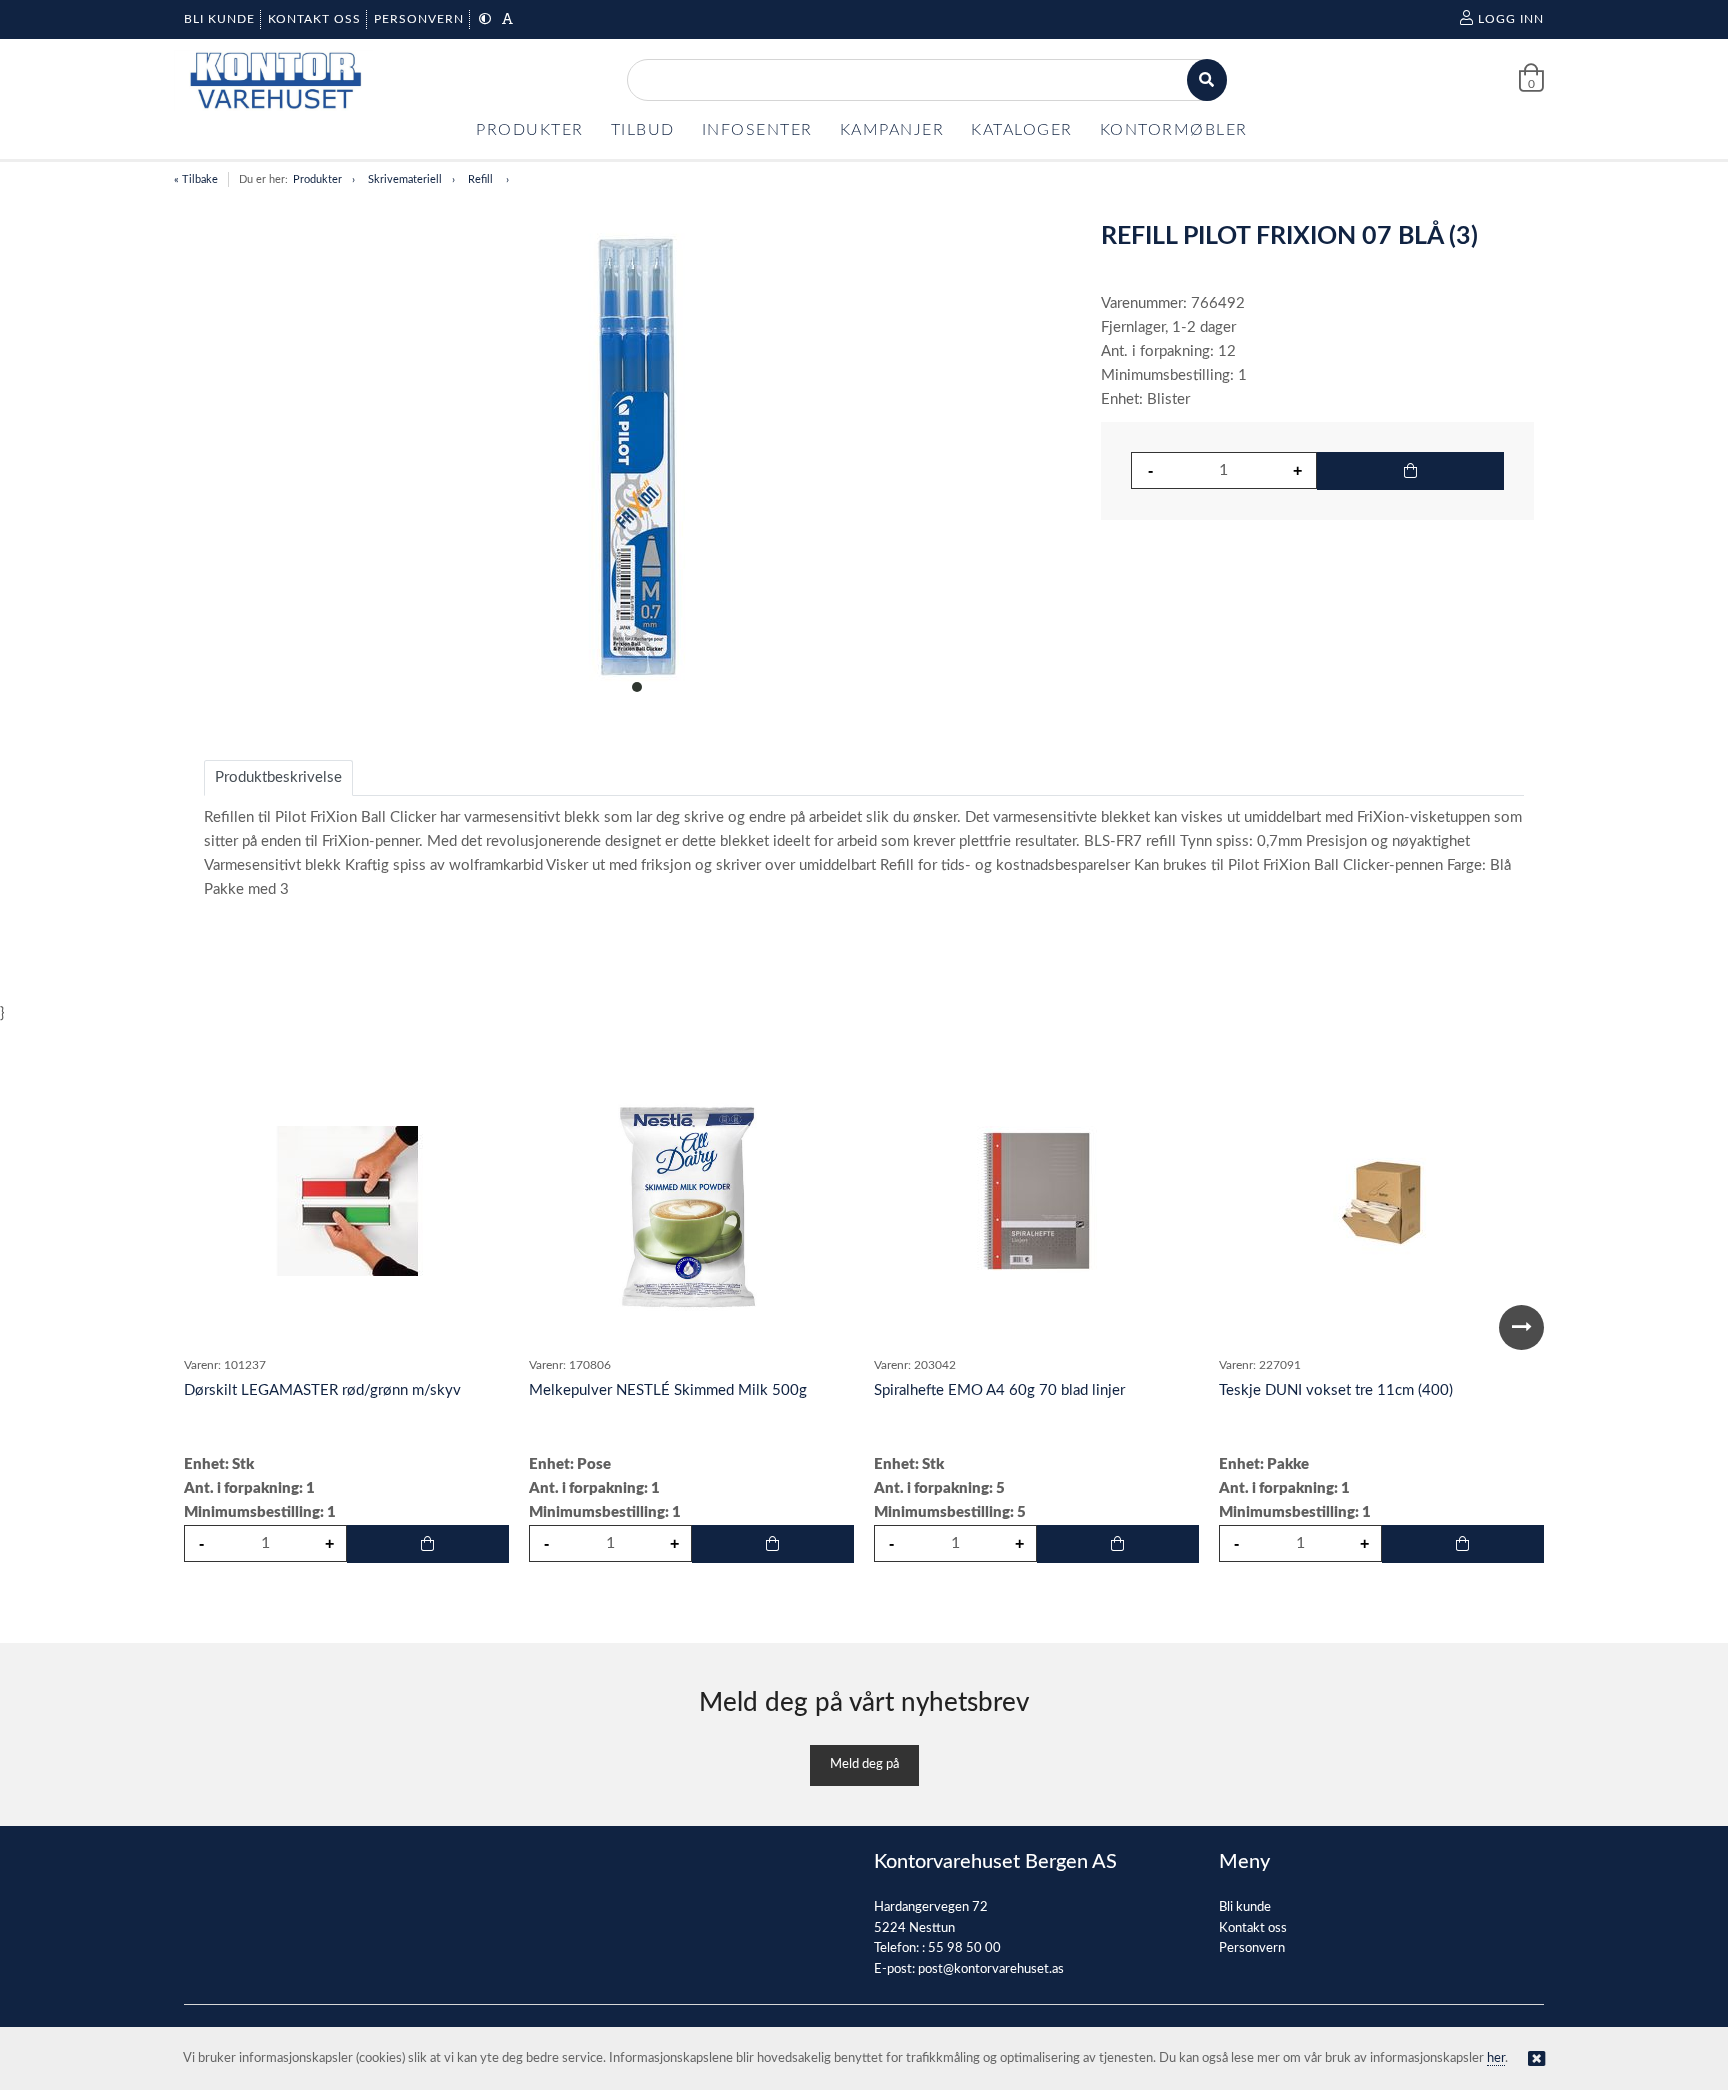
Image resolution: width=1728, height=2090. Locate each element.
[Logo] (274, 80)
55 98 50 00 (964, 1948)
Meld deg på (864, 1764)
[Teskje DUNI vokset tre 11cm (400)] (1382, 1201)
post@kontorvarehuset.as (991, 1969)
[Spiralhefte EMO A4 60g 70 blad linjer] (1037, 1201)
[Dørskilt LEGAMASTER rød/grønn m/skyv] (347, 1201)
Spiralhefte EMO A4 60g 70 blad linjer (999, 1390)
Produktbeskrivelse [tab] (278, 777)
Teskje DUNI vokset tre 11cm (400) (1336, 1390)
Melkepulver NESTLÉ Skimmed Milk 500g (668, 1390)
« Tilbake (196, 179)
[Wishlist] (484, 1076)
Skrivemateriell (405, 179)
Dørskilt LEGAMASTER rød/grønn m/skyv (322, 1390)
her (1496, 2058)
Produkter (317, 179)
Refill (482, 179)
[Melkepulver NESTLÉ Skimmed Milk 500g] (691, 1201)
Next (1521, 1327)
